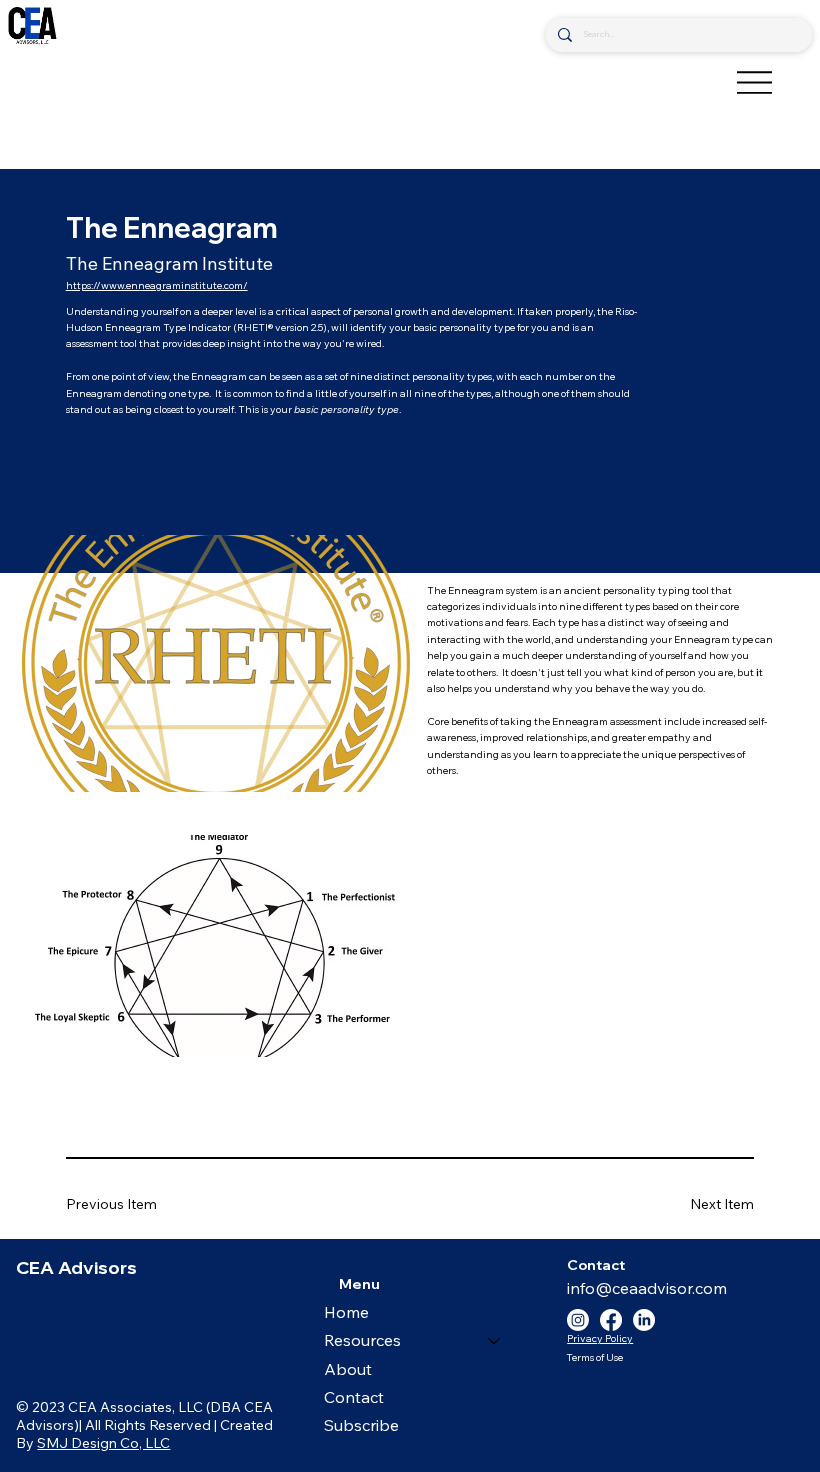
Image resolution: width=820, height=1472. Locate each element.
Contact (354, 1397)
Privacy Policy (600, 1338)
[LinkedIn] (644, 1320)
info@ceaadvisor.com (647, 1288)
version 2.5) (300, 327)
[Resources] (495, 1340)
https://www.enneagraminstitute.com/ (157, 285)
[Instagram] (578, 1320)
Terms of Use (594, 1357)
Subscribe (361, 1425)
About (348, 1369)
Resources (362, 1340)
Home (346, 1312)
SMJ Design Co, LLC (103, 1443)
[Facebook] (611, 1320)
